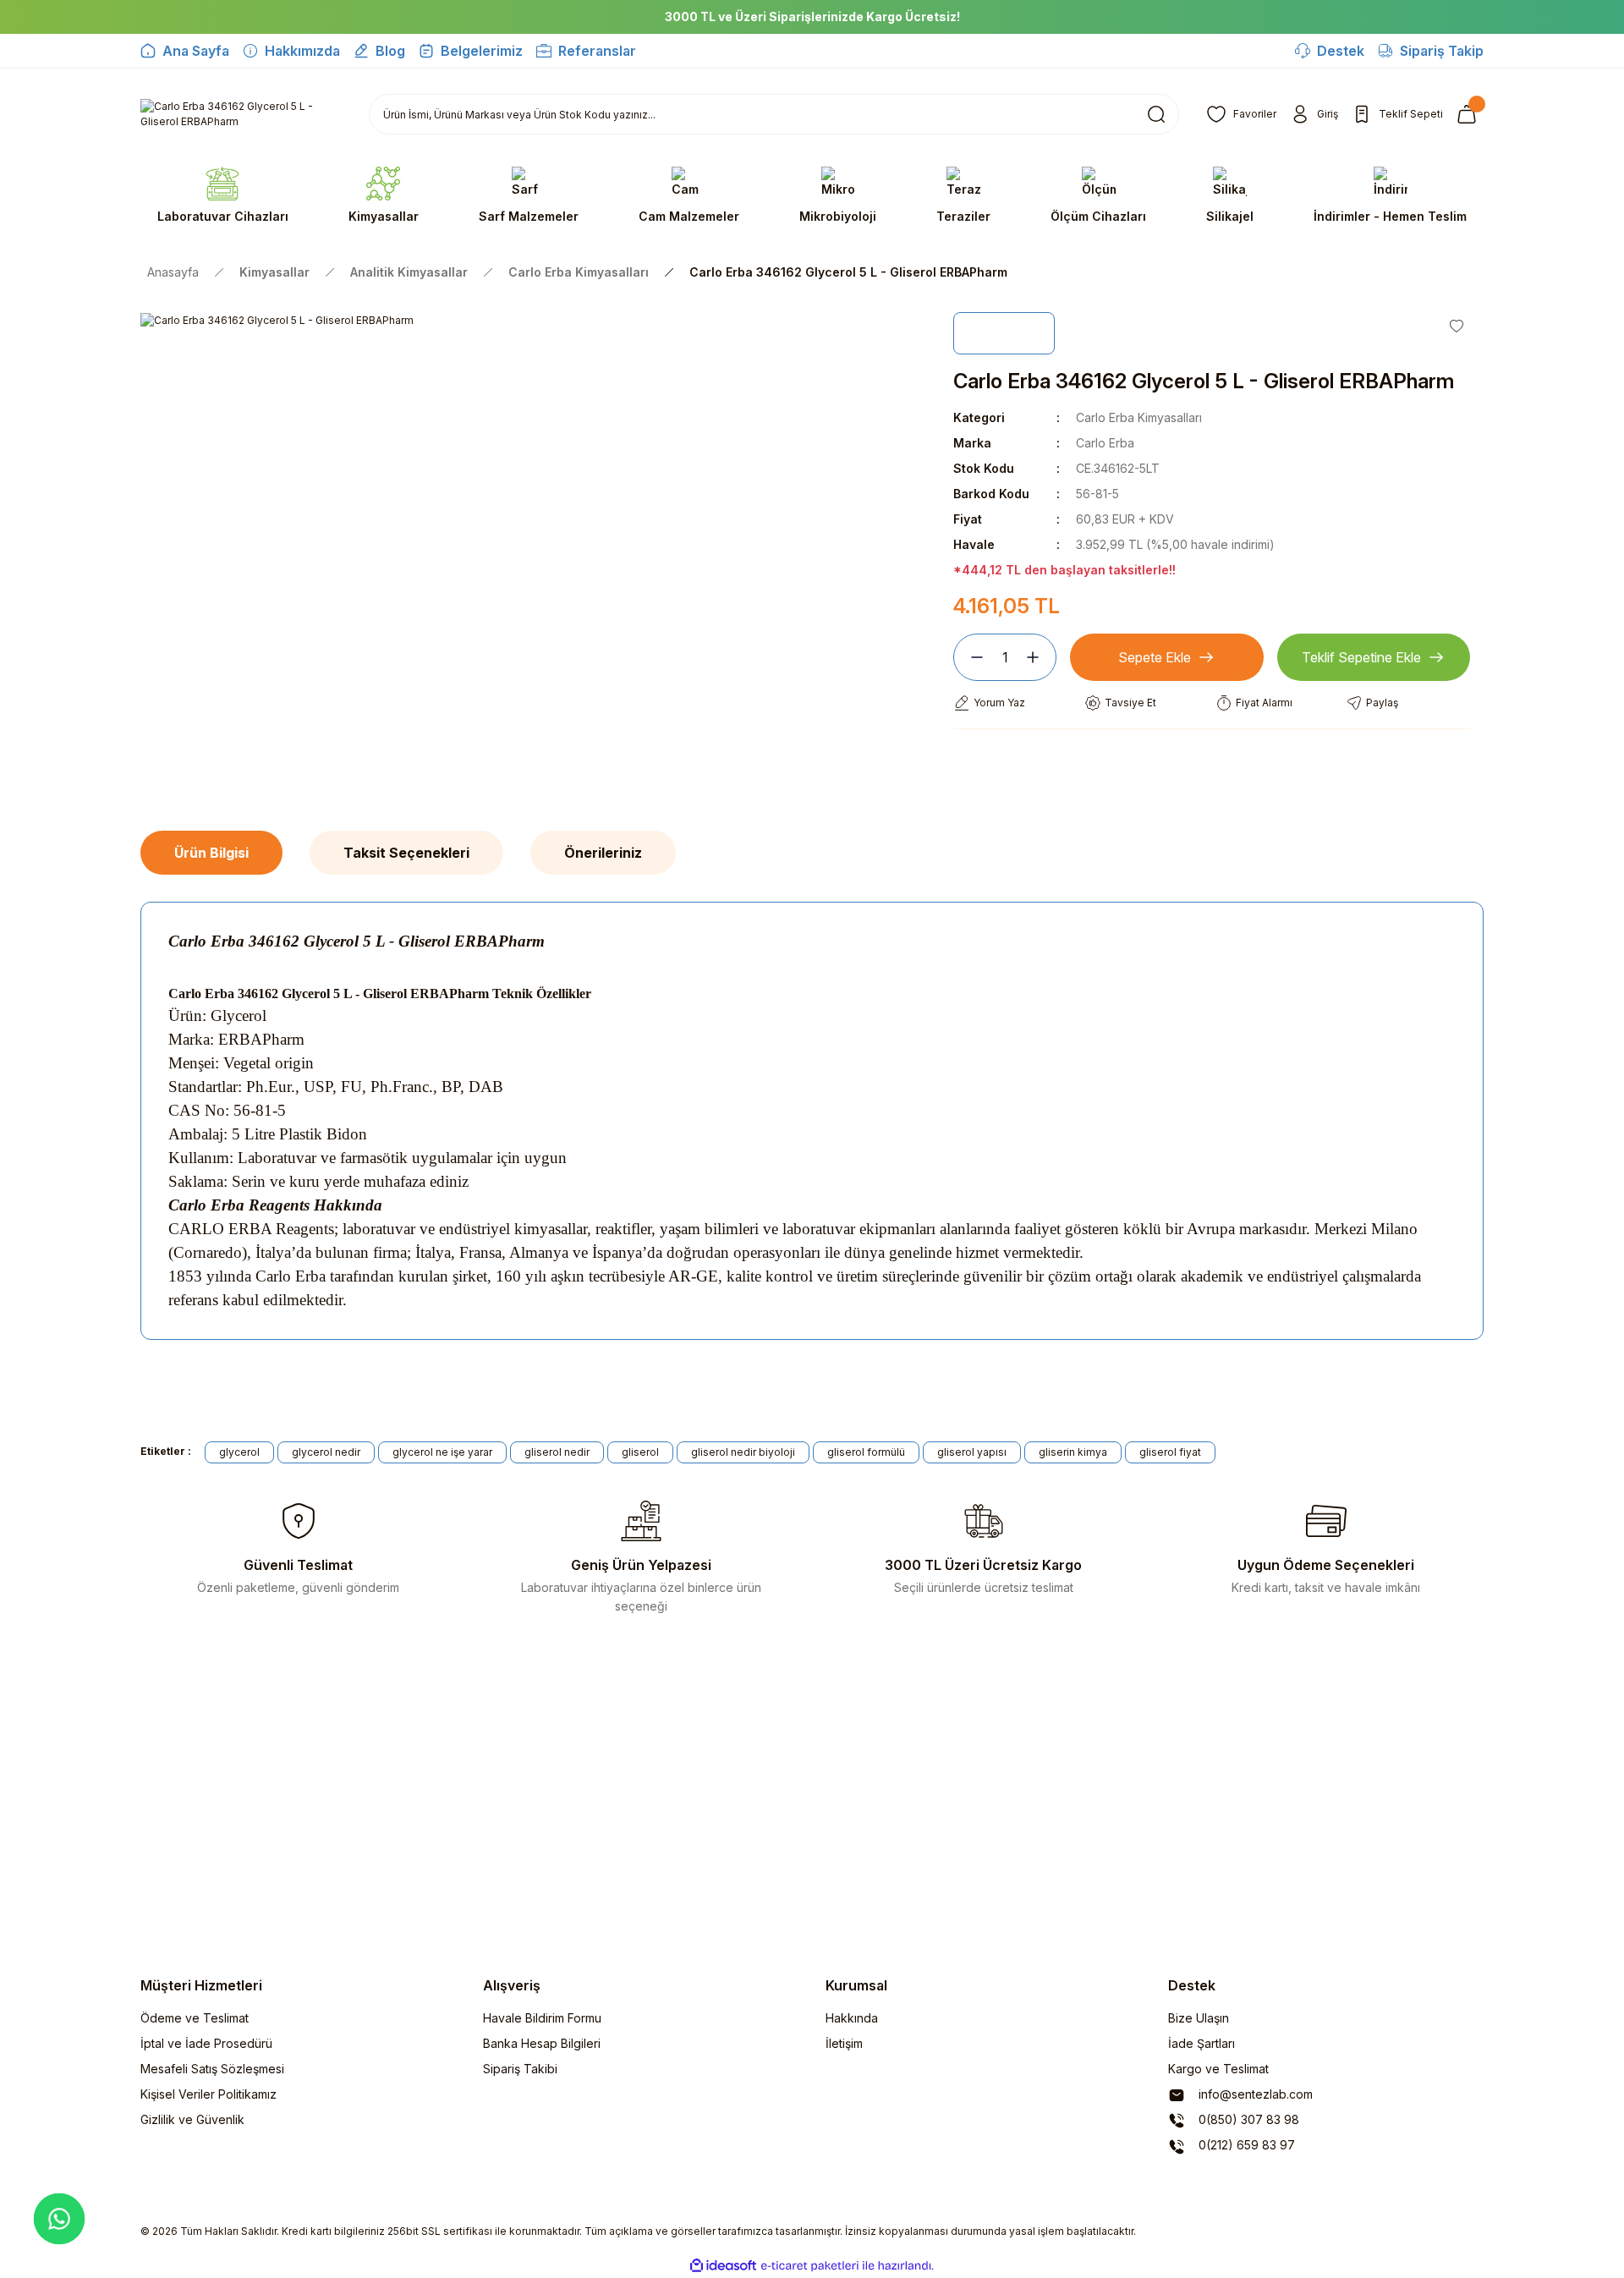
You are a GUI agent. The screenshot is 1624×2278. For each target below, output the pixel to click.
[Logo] (241, 114)
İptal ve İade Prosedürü (206, 2043)
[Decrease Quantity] (970, 657)
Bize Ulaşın (1199, 2018)
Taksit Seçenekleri (406, 853)
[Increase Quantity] (1040, 657)
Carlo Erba (1105, 443)
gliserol (640, 1452)
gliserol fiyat (1170, 1452)
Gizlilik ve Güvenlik (192, 2119)
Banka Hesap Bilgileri (542, 2043)
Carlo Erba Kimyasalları (1139, 417)
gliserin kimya (1073, 1452)
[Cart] (1470, 114)
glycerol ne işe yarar (442, 1452)
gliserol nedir (557, 1452)
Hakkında (852, 2018)
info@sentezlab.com (1254, 2094)
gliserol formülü (866, 1452)
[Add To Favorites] (1457, 326)
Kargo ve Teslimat (1218, 2069)
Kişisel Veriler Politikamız (208, 2094)
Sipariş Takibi (520, 2069)
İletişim (844, 2043)
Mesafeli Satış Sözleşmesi (212, 2069)
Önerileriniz (603, 853)
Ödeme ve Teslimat (195, 2018)
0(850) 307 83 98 (1247, 2119)
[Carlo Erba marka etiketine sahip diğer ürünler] (1004, 333)
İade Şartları (1202, 2043)
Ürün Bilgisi (211, 853)
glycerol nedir (326, 1452)
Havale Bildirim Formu (542, 2018)
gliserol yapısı (972, 1452)
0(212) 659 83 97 (1245, 2145)
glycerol (239, 1452)
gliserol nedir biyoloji (743, 1452)
